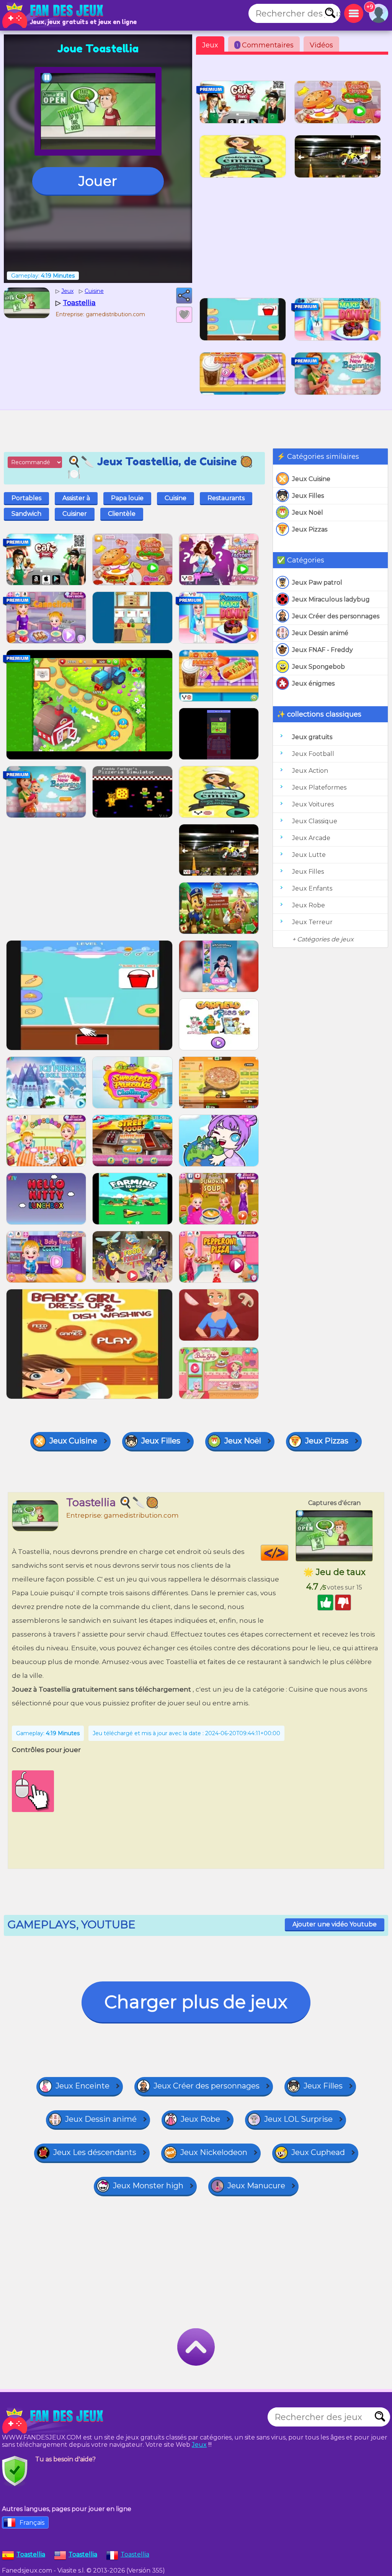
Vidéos (321, 45)
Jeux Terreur (312, 922)
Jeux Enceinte (82, 2086)
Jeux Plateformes (319, 787)
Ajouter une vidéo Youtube (335, 1924)
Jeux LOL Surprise (298, 2119)
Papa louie (127, 498)
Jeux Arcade (311, 838)
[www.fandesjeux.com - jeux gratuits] (54, 2421)
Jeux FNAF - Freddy (323, 650)
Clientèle (122, 514)
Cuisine (176, 498)
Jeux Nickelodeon (214, 2152)
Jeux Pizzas (310, 529)
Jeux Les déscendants (95, 2152)
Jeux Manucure (256, 2186)
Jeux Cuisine (311, 479)
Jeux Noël (308, 513)
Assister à (76, 498)
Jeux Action (310, 771)
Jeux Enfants (312, 888)
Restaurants (226, 498)
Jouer (98, 181)
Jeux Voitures (313, 804)
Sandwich (26, 514)
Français (32, 2523)
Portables (26, 498)
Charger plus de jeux (196, 2002)
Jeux (210, 45)
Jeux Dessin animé (320, 633)
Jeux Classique (315, 821)
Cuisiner (75, 514)
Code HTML (288, 1553)
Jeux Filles (308, 496)
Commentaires (265, 45)
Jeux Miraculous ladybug (331, 599)
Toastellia (135, 2554)
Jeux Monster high (148, 2186)
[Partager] (184, 296)
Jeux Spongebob (318, 667)
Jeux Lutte (309, 855)
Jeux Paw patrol (317, 583)
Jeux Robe (309, 905)
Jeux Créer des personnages (336, 616)
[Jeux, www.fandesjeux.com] (54, 15)
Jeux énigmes (313, 683)
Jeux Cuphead (318, 2152)
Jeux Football (313, 754)
